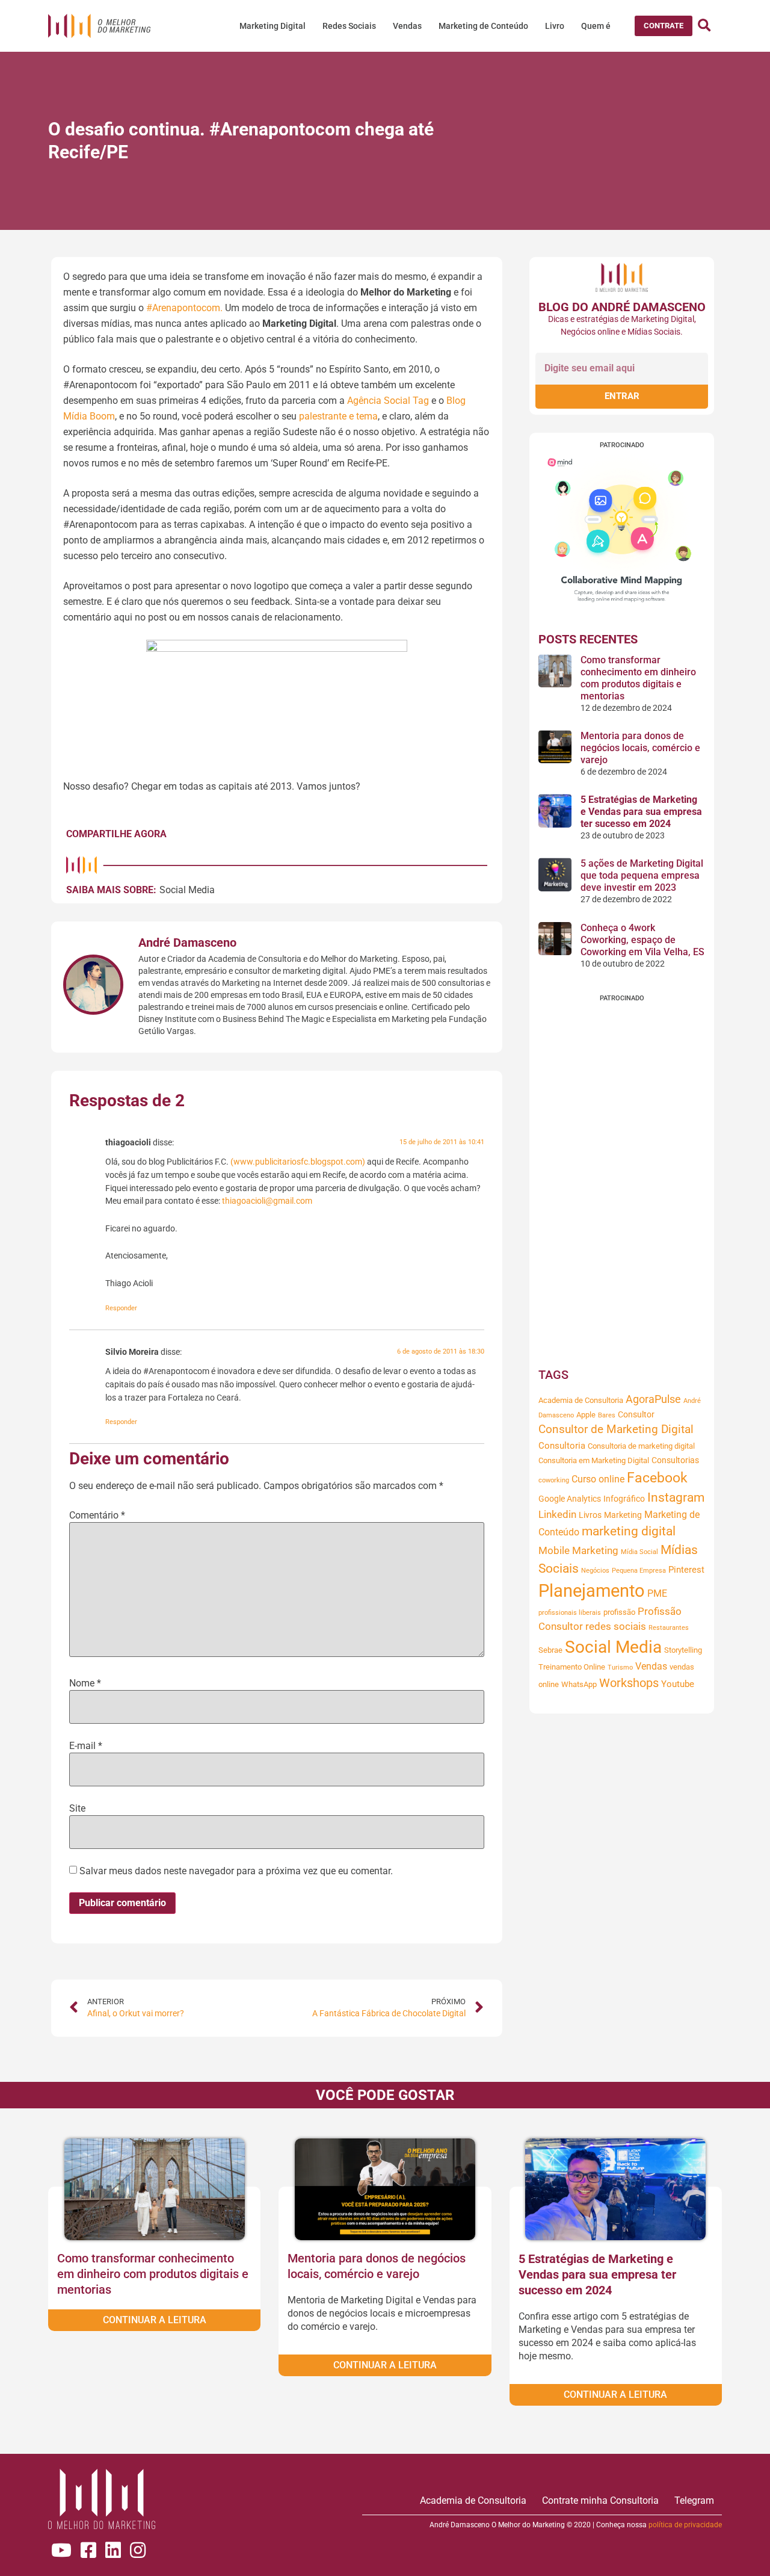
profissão (619, 1612)
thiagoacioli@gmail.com (267, 1201)
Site (77, 1809)
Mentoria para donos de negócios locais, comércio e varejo (640, 748)
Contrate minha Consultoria (600, 2500)
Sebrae (550, 1650)
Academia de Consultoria (581, 1400)
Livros (590, 1515)
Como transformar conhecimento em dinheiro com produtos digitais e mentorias (638, 678)
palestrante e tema (338, 416)
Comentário (97, 1516)
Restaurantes (669, 1628)
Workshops (629, 1683)
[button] (664, 26)
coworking (554, 1480)
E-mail (86, 1746)
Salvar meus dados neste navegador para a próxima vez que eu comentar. (236, 1871)
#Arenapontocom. (184, 308)
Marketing (623, 1515)
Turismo (620, 1667)
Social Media (187, 890)
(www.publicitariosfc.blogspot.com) (298, 1162)
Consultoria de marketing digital (641, 1446)
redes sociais (616, 1627)
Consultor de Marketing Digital (616, 1429)
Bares (607, 1415)
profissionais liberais (570, 1613)
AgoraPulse (653, 1399)
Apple (586, 1415)
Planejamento (592, 1591)
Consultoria (562, 1446)
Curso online (598, 1479)
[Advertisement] (622, 1182)
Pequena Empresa (639, 1571)
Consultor (636, 1414)
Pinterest (686, 1570)
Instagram (676, 1497)
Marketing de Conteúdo (483, 26)
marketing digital (629, 1531)
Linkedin (557, 1515)
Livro (555, 26)
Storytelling (683, 1650)
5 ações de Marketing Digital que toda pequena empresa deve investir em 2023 (642, 875)
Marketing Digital (273, 26)
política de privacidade (685, 2525)
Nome (85, 1683)
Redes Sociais (349, 26)
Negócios (595, 1571)
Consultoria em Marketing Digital (594, 1460)
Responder (121, 1308)
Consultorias (675, 1460)
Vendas (407, 26)
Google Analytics (570, 1499)
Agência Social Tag (388, 401)
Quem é (596, 26)
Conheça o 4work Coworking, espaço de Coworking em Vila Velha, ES (642, 940)
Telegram (694, 2500)
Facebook (657, 1478)
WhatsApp (579, 1684)
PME (657, 1593)
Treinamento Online (572, 1667)
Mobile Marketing (578, 1551)
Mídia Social (639, 1552)
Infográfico (624, 1499)
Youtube (678, 1684)
